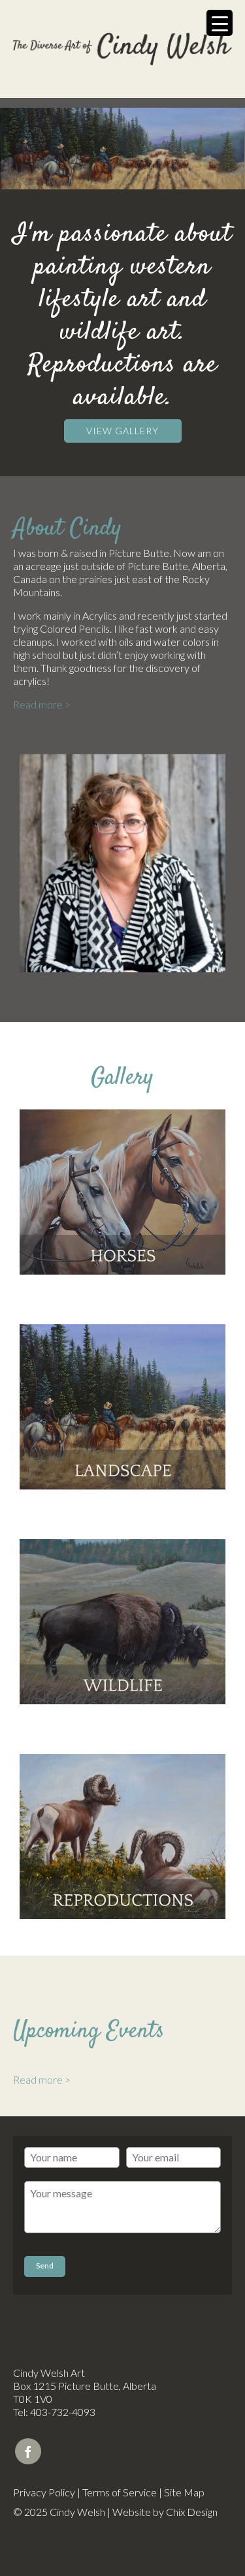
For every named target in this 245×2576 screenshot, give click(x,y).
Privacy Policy (44, 2492)
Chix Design (192, 2512)
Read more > (42, 704)
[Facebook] (28, 2451)
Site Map (184, 2492)
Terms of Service (120, 2492)
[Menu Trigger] (220, 23)
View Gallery (122, 431)
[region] (122, 149)
